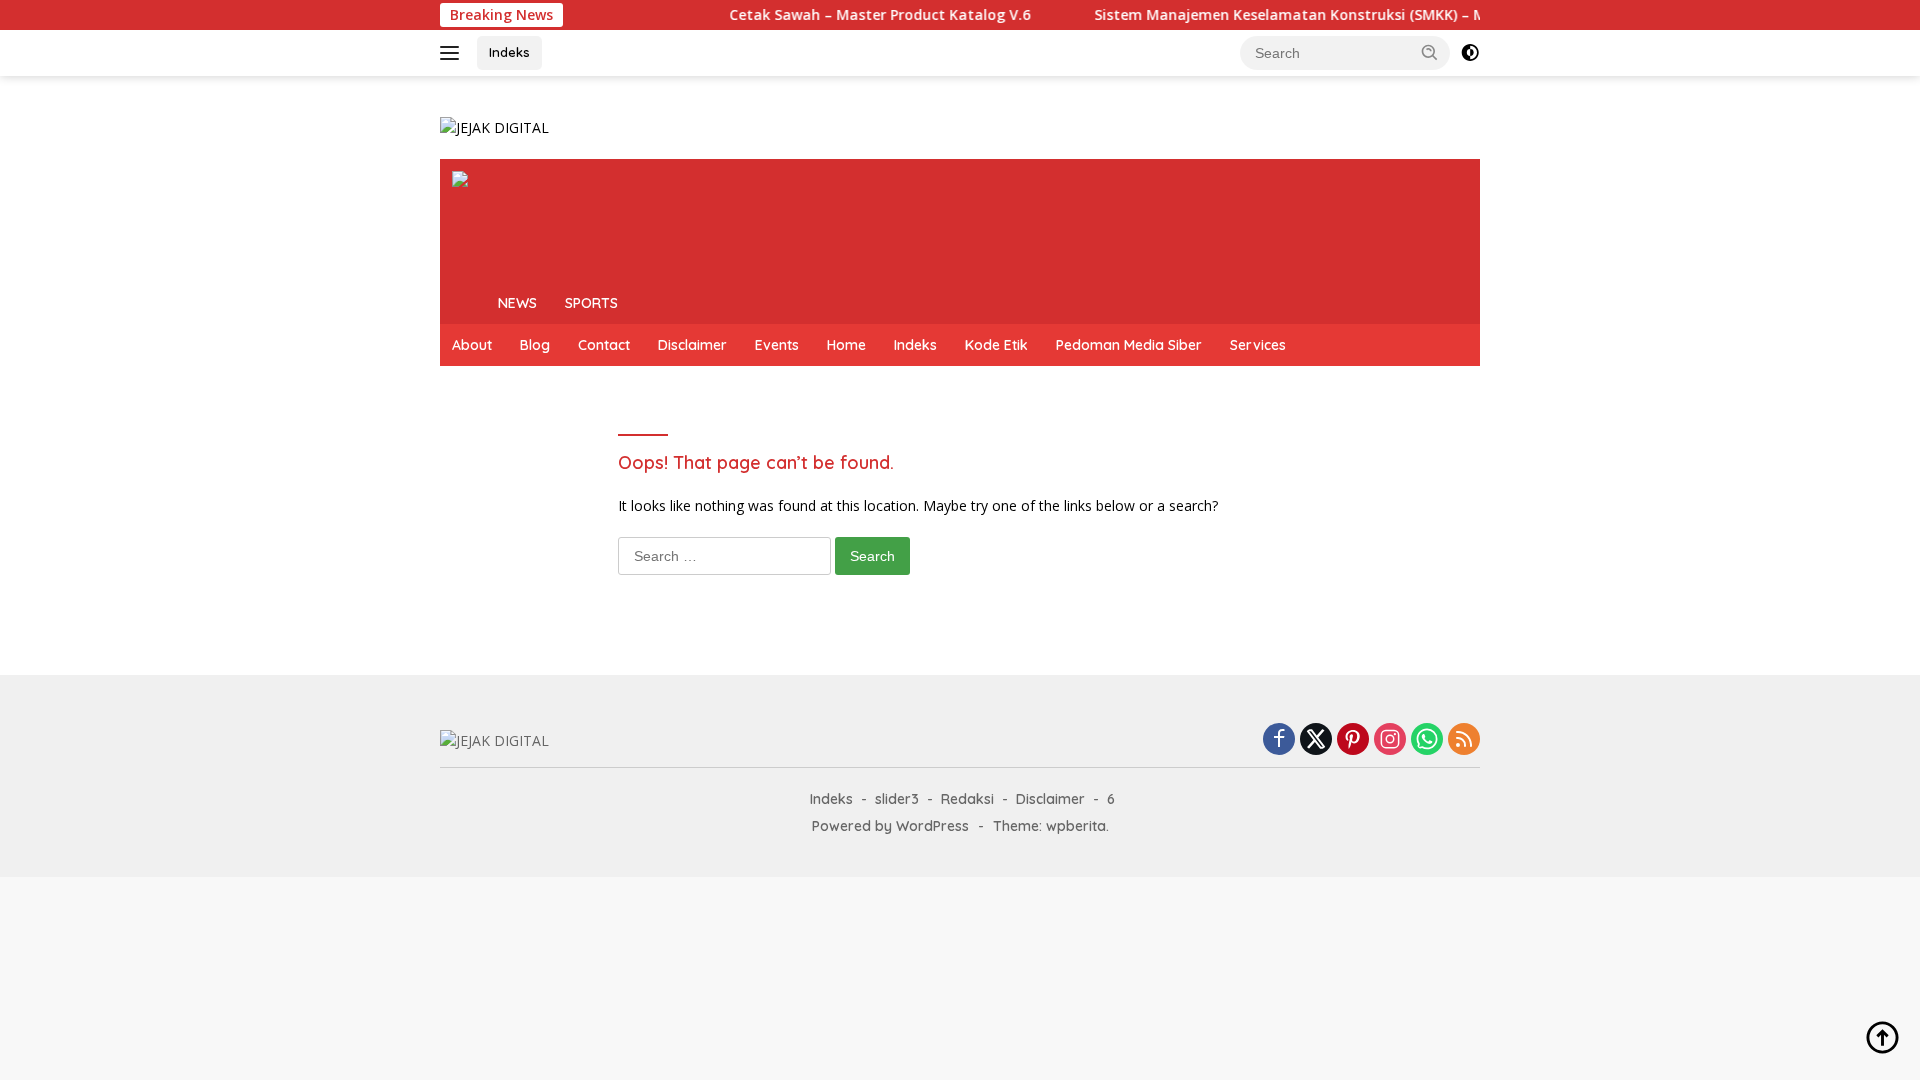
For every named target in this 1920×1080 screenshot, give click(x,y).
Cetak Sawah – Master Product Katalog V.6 (861, 15)
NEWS (517, 303)
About (472, 345)
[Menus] (453, 53)
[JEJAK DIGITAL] (494, 126)
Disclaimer (692, 345)
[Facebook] (1279, 740)
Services (1258, 345)
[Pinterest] (1353, 740)
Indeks (509, 52)
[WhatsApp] (1427, 740)
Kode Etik (996, 345)
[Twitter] (1316, 740)
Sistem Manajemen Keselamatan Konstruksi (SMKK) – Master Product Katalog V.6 (1362, 15)
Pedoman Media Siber (1129, 345)
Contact (604, 345)
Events (777, 345)
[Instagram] (1390, 740)
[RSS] (1464, 740)
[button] (1430, 52)
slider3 (897, 799)
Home (846, 345)
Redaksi (967, 799)
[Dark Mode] (1470, 53)
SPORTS (591, 303)
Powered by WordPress (890, 826)
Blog (535, 345)
